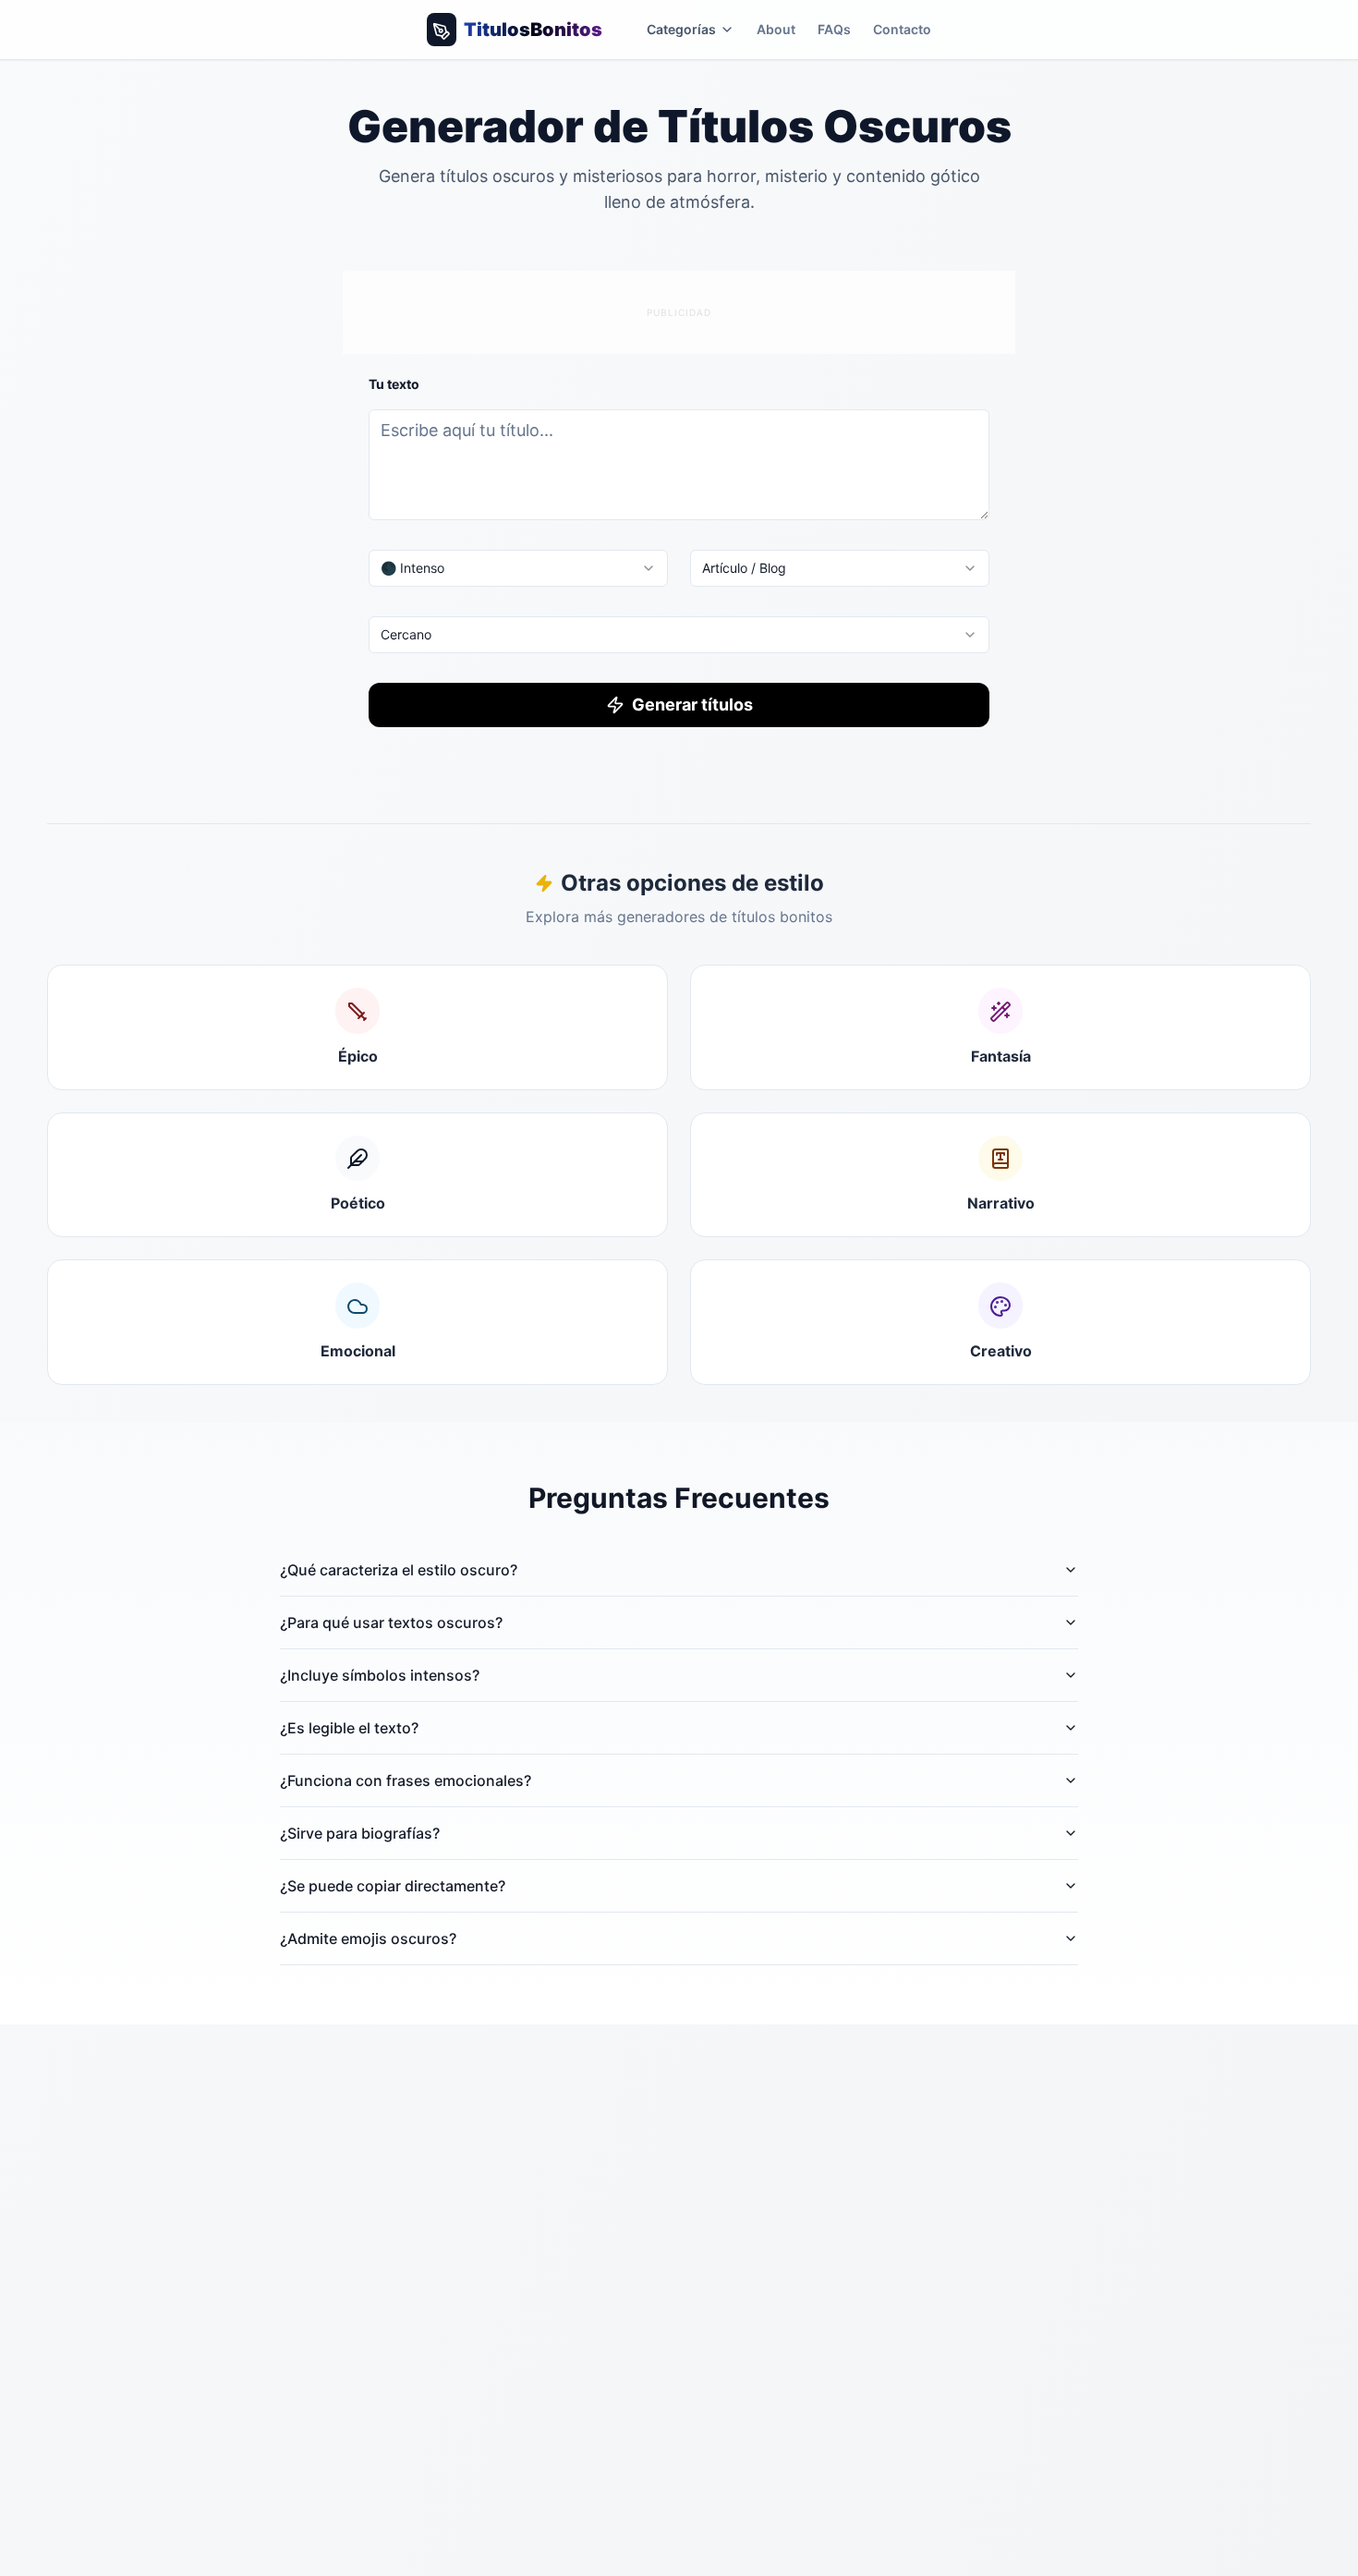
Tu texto (394, 384)
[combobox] (518, 568)
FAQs (834, 29)
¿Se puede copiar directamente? (393, 1886)
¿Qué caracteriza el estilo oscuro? (399, 1570)
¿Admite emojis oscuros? (368, 1938)
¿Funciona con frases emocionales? (406, 1780)
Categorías (681, 29)
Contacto (902, 29)
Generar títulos (692, 705)
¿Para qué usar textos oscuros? (391, 1622)
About (776, 29)
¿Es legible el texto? (349, 1728)
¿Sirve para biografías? (360, 1833)
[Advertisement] (679, 310)
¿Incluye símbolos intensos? (380, 1675)
